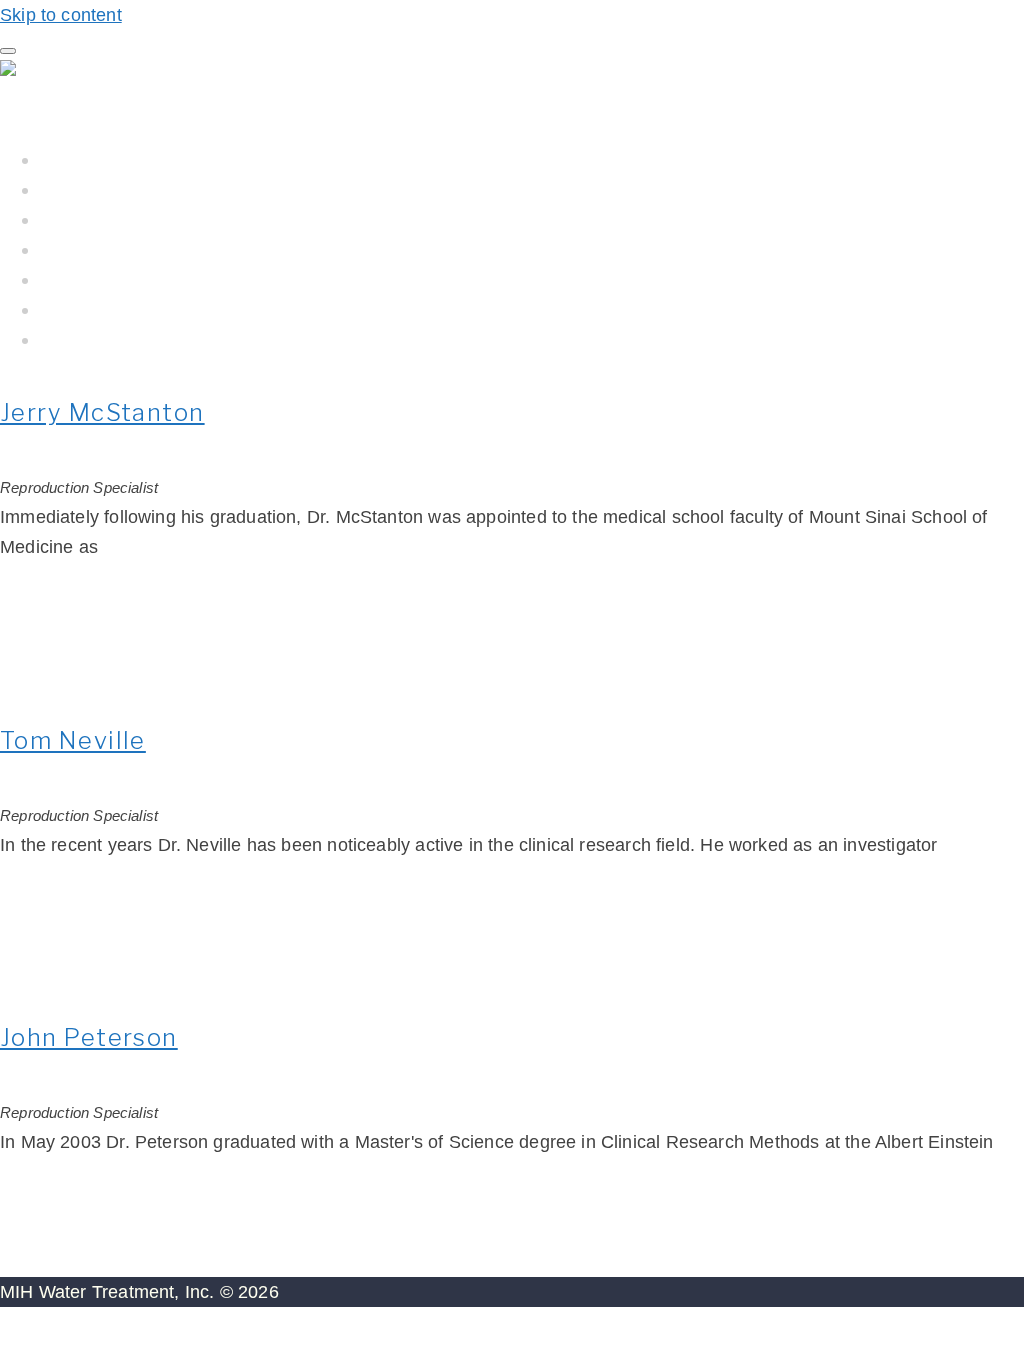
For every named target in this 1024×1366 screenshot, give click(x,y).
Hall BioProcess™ (116, 189)
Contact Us (86, 339)
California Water (109, 249)
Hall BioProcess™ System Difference (198, 219)
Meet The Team (105, 279)
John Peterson (89, 1037)
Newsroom (87, 309)
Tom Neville (73, 740)
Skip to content (61, 15)
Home (66, 159)
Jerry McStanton (102, 412)
